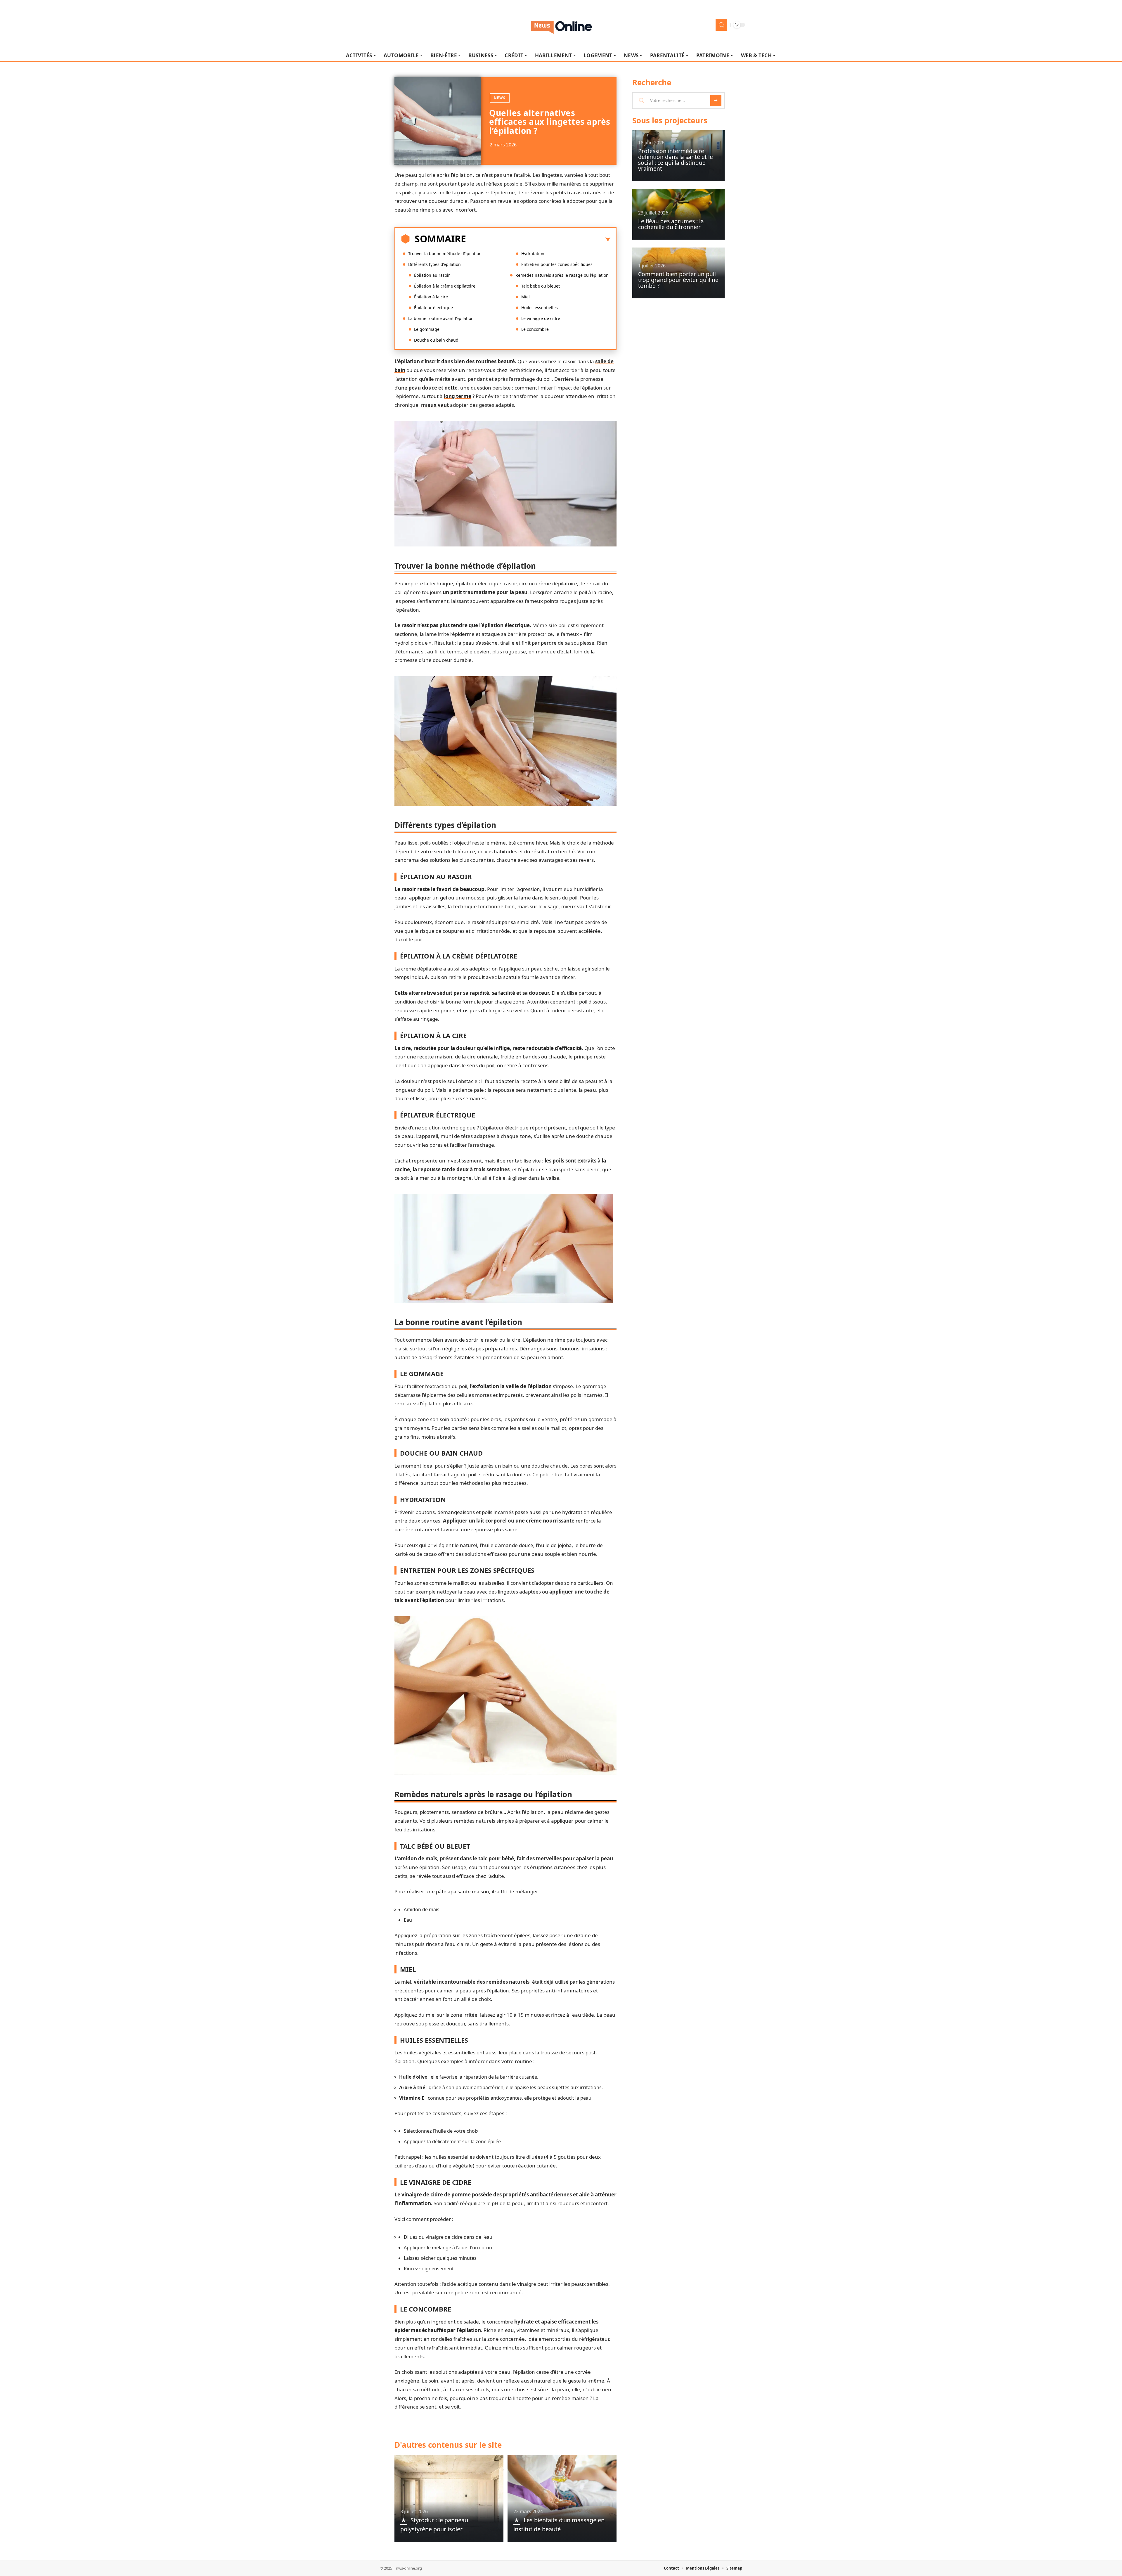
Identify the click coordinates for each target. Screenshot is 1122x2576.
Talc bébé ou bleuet (541, 286)
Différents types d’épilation (434, 264)
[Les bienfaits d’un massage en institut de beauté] (562, 2498)
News (500, 98)
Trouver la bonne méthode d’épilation (445, 254)
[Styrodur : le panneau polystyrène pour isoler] (449, 2498)
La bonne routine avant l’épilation (441, 318)
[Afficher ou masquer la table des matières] (538, 240)
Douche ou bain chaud (436, 340)
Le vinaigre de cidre (541, 318)
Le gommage (427, 329)
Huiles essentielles (540, 308)
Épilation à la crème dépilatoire (445, 286)
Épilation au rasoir (432, 275)
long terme (458, 396)
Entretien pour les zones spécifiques (557, 264)
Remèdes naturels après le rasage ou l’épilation (562, 275)
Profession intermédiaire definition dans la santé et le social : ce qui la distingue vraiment (676, 160)
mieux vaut (435, 405)
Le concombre (535, 329)
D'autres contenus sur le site (448, 2445)
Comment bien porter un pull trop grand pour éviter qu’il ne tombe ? (678, 280)
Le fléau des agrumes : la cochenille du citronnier (671, 224)
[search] (721, 25)
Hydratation (533, 254)
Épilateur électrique (433, 308)
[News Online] (561, 25)
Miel (525, 297)
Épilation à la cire (431, 297)
